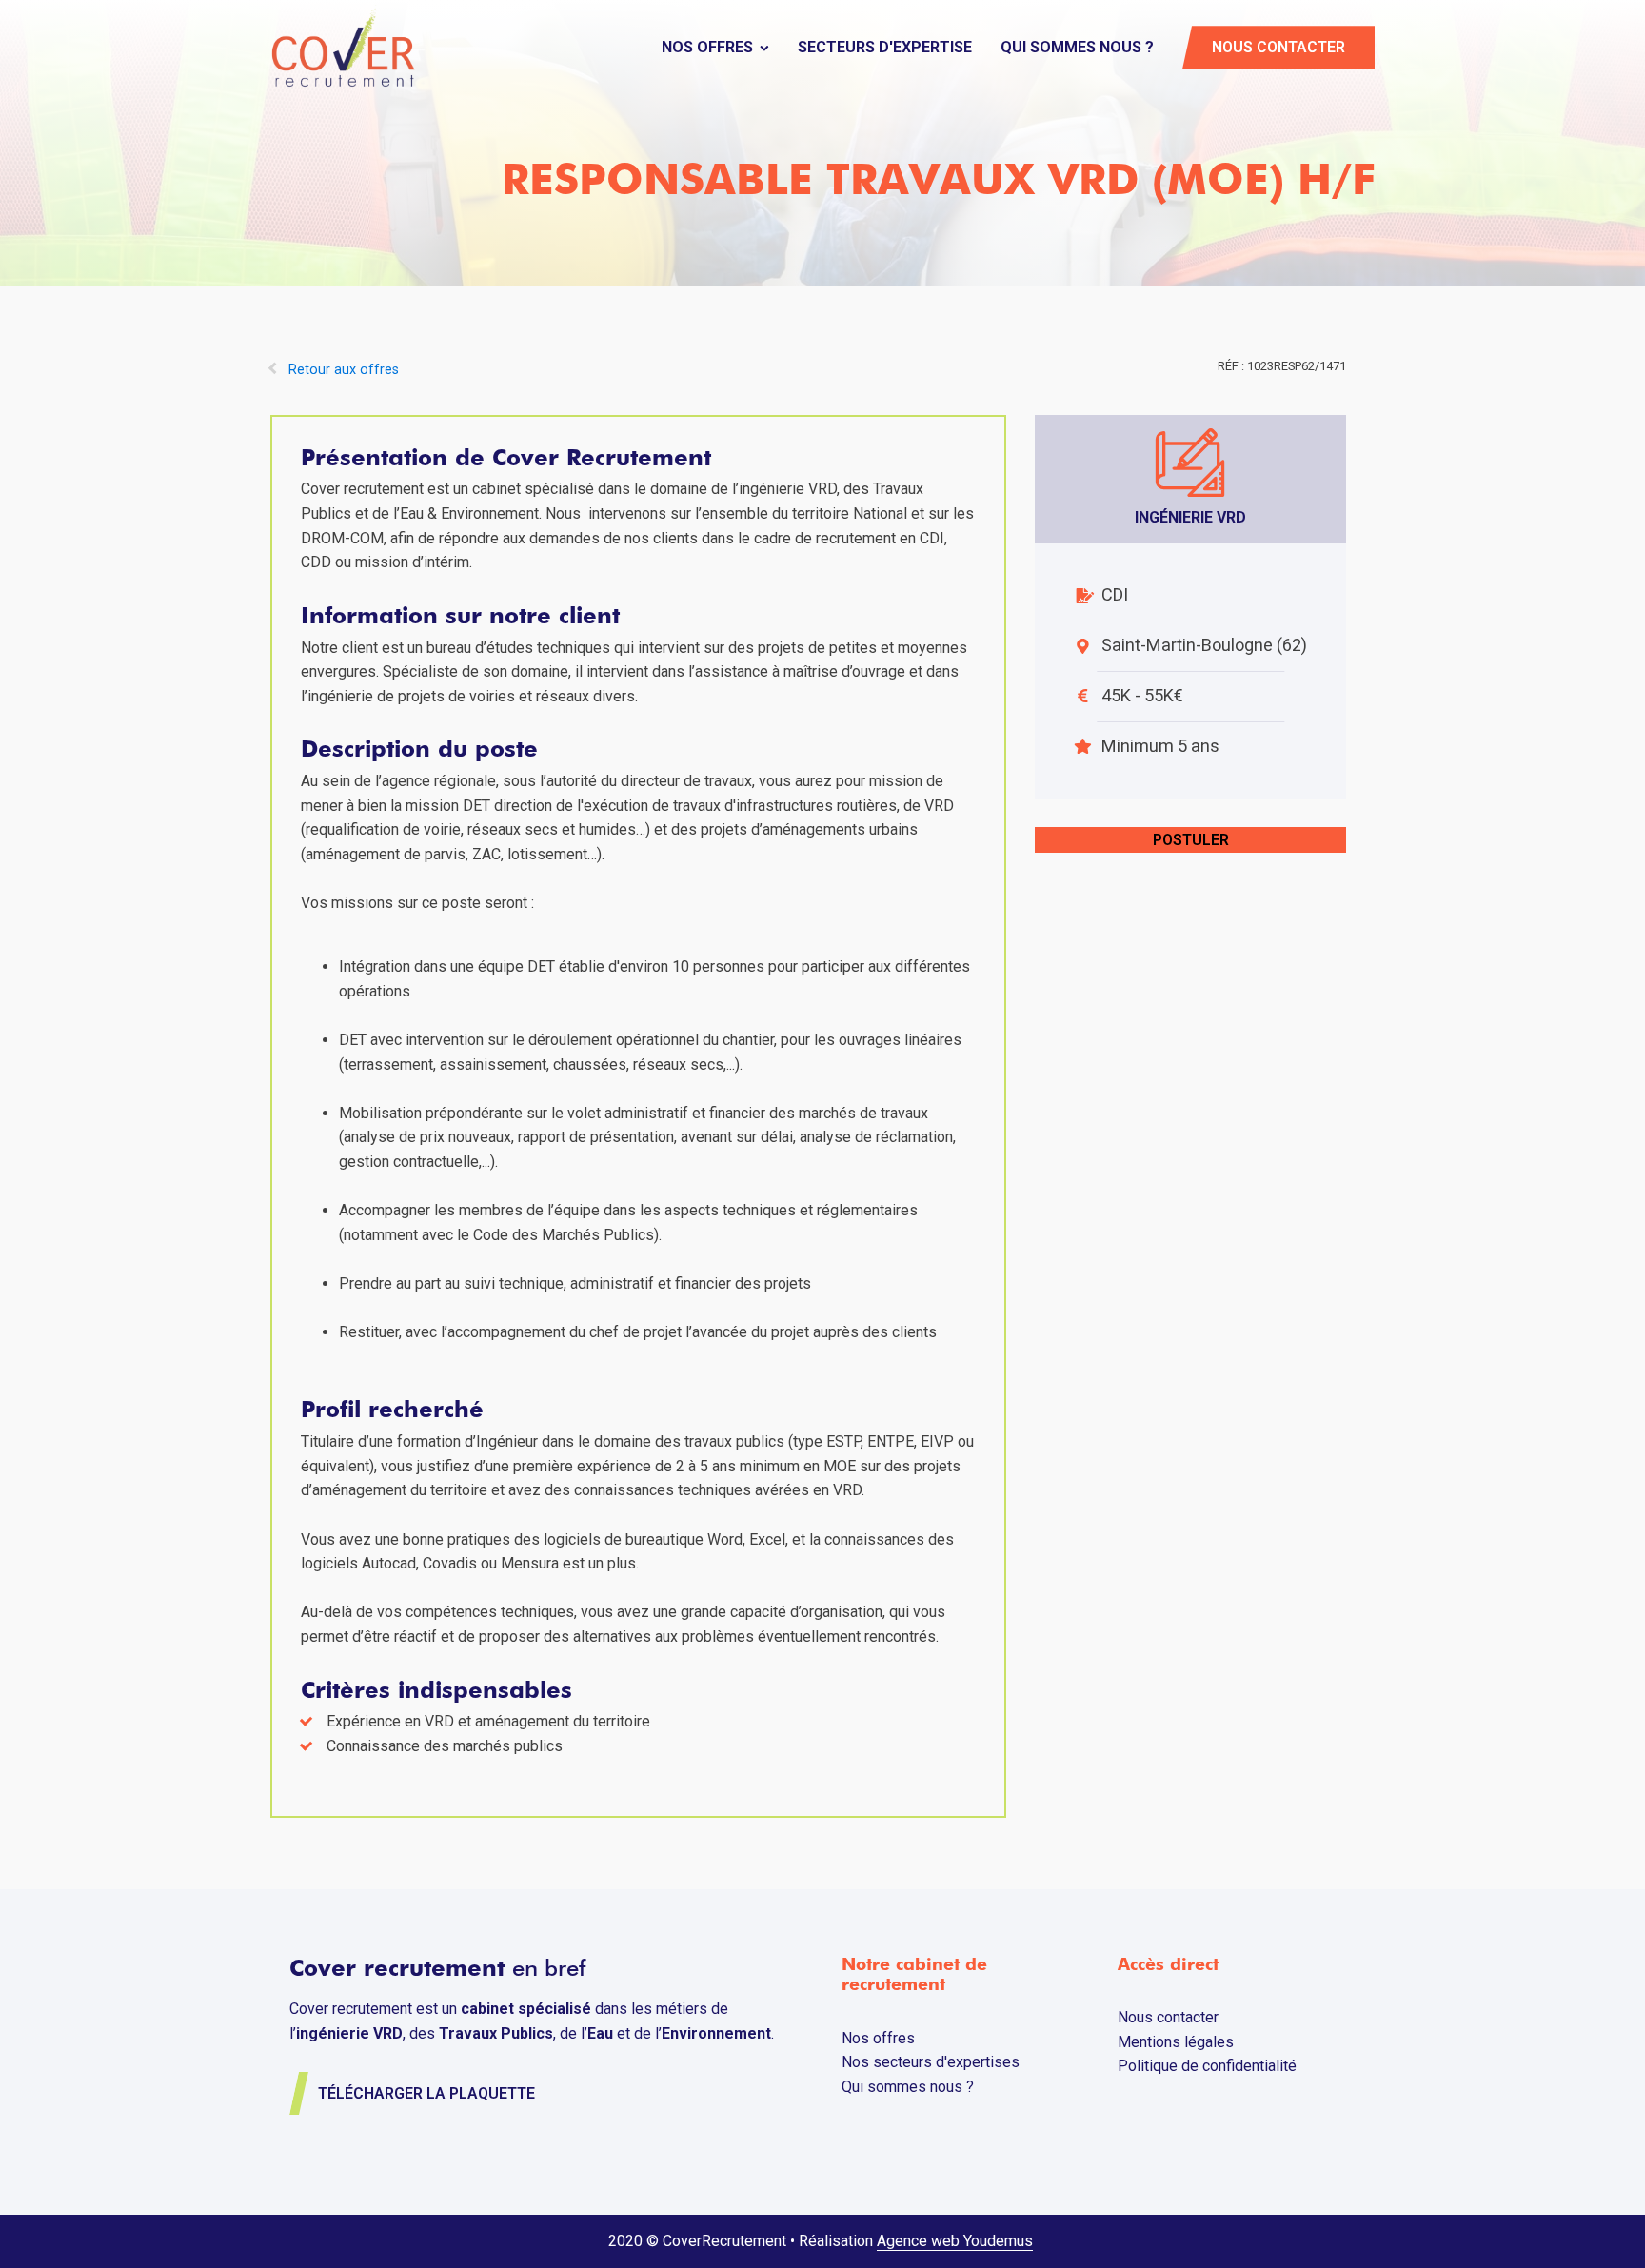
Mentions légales (1176, 2042)
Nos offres (707, 47)
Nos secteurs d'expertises (931, 2062)
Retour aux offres (344, 370)
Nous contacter (1278, 47)
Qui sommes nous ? (1077, 47)
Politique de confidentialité (1207, 2066)
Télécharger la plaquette (426, 2093)
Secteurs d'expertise (885, 47)
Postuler (1191, 840)
